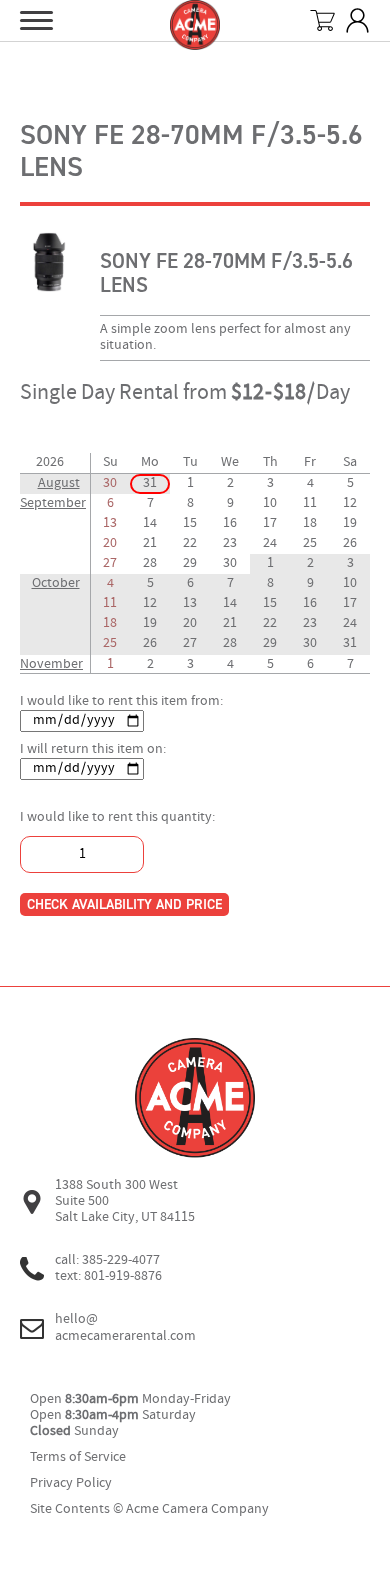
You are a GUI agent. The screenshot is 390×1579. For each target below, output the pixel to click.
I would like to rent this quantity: (117, 817)
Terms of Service (78, 1457)
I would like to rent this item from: (121, 701)
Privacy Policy (71, 1483)
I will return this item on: (93, 749)
